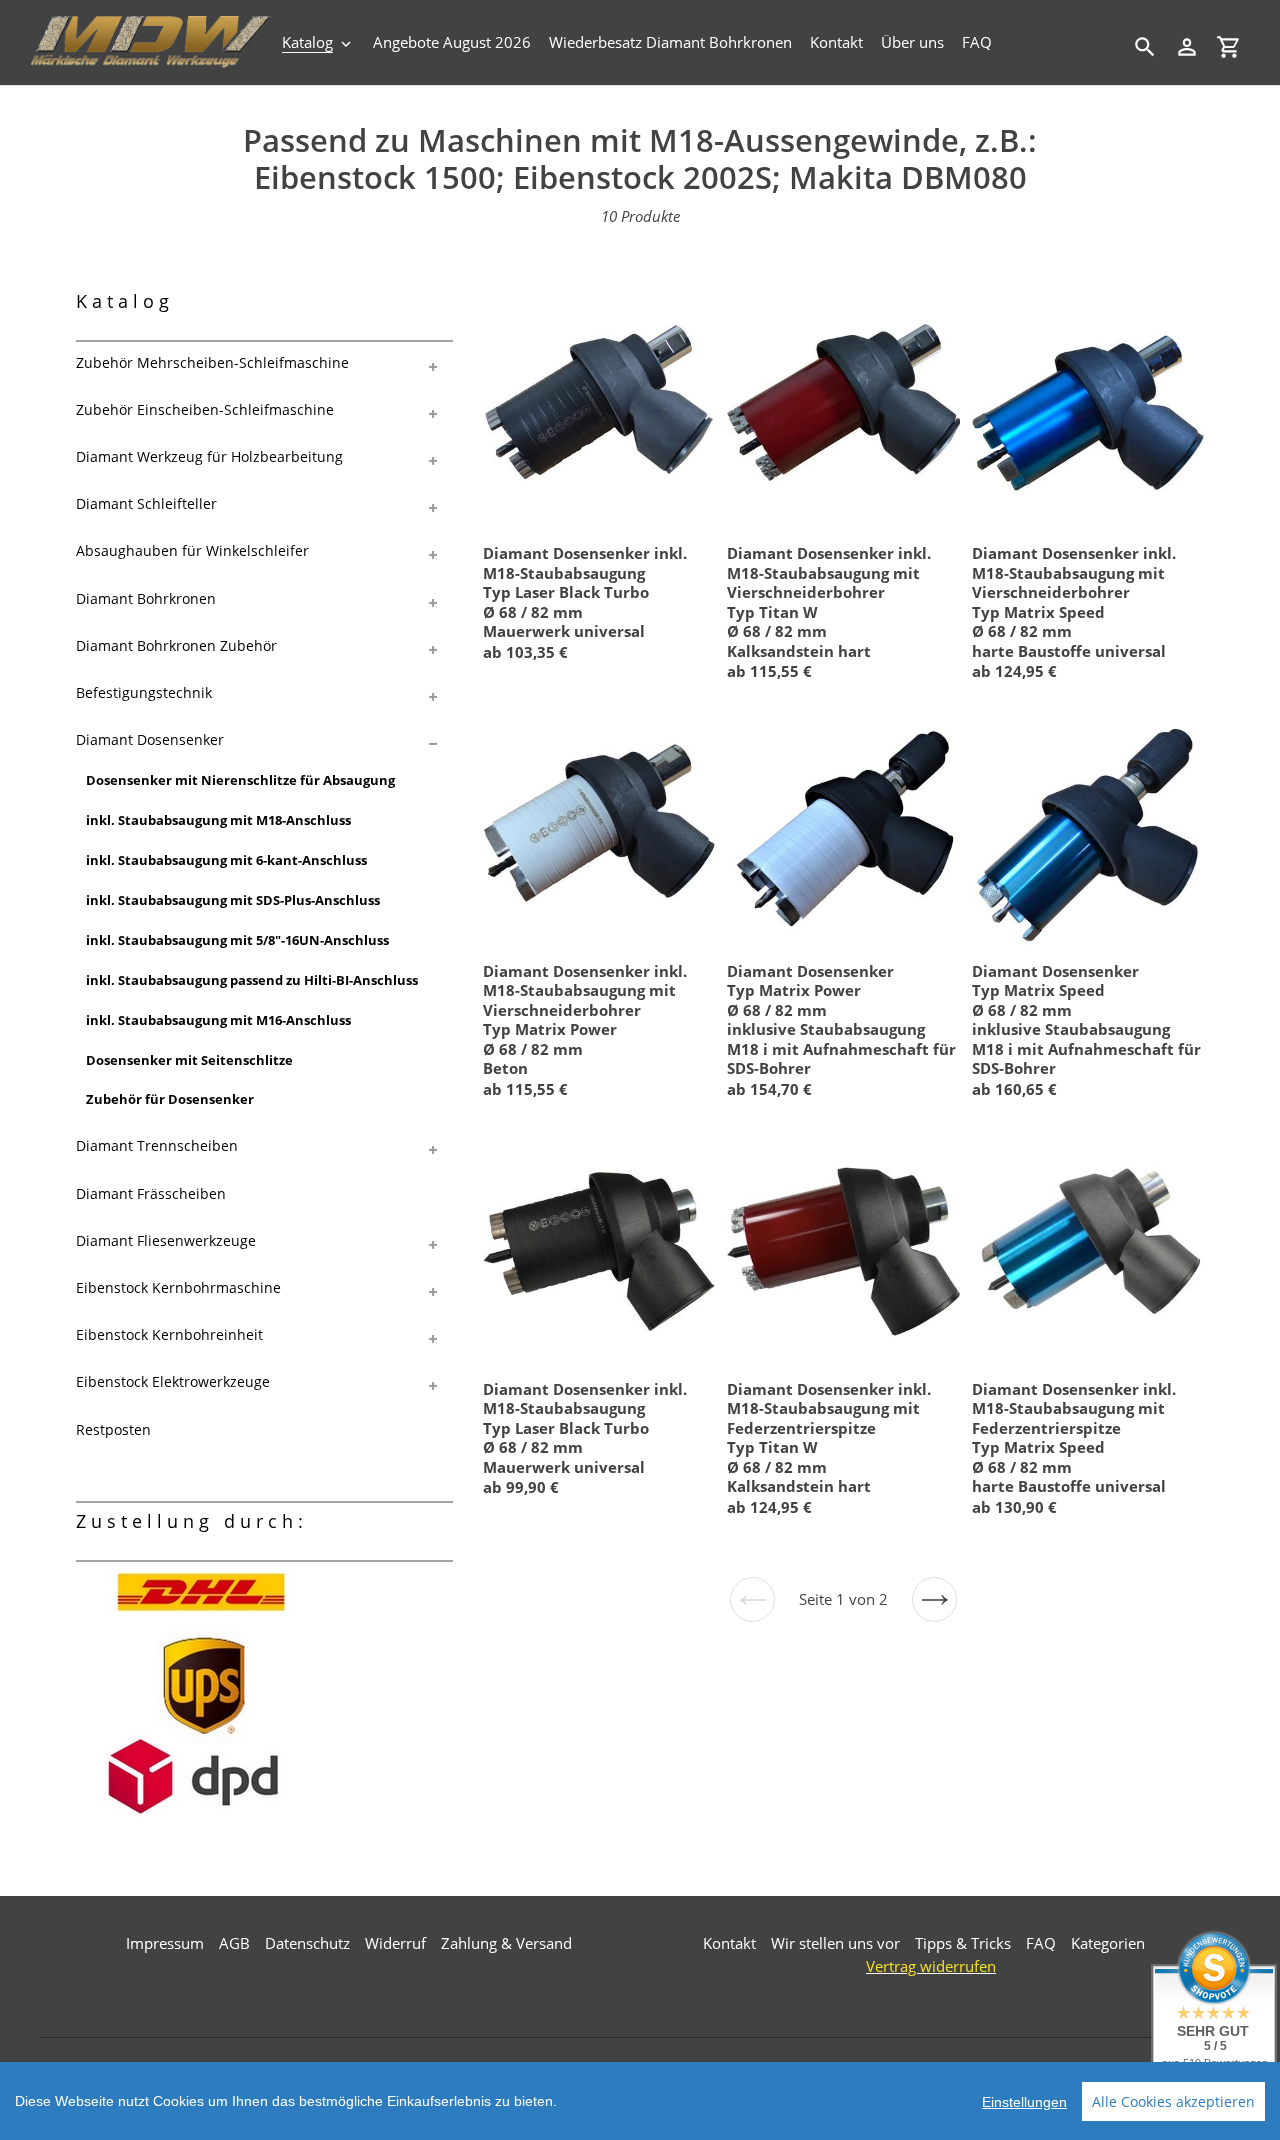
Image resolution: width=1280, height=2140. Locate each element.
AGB (234, 1943)
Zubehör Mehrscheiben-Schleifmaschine (212, 362)
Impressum (165, 1943)
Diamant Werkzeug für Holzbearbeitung (209, 456)
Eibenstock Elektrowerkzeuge (173, 1381)
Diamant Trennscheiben (157, 1145)
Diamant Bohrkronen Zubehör (176, 645)
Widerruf (395, 1943)
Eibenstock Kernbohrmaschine (178, 1287)
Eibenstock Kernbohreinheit (169, 1334)
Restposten (113, 1429)
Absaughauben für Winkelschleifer (192, 550)
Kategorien (1108, 1943)
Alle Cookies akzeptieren (1173, 2101)
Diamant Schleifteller (146, 503)
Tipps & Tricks (963, 1943)
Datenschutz (307, 1943)
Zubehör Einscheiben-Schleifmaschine (205, 409)
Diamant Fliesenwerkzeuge (166, 1240)
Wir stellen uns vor (835, 1943)
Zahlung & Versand (506, 1943)
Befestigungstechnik (144, 692)
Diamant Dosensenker (150, 739)
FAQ (1041, 1943)
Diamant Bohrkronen (146, 598)
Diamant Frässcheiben (151, 1193)
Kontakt (729, 1943)
